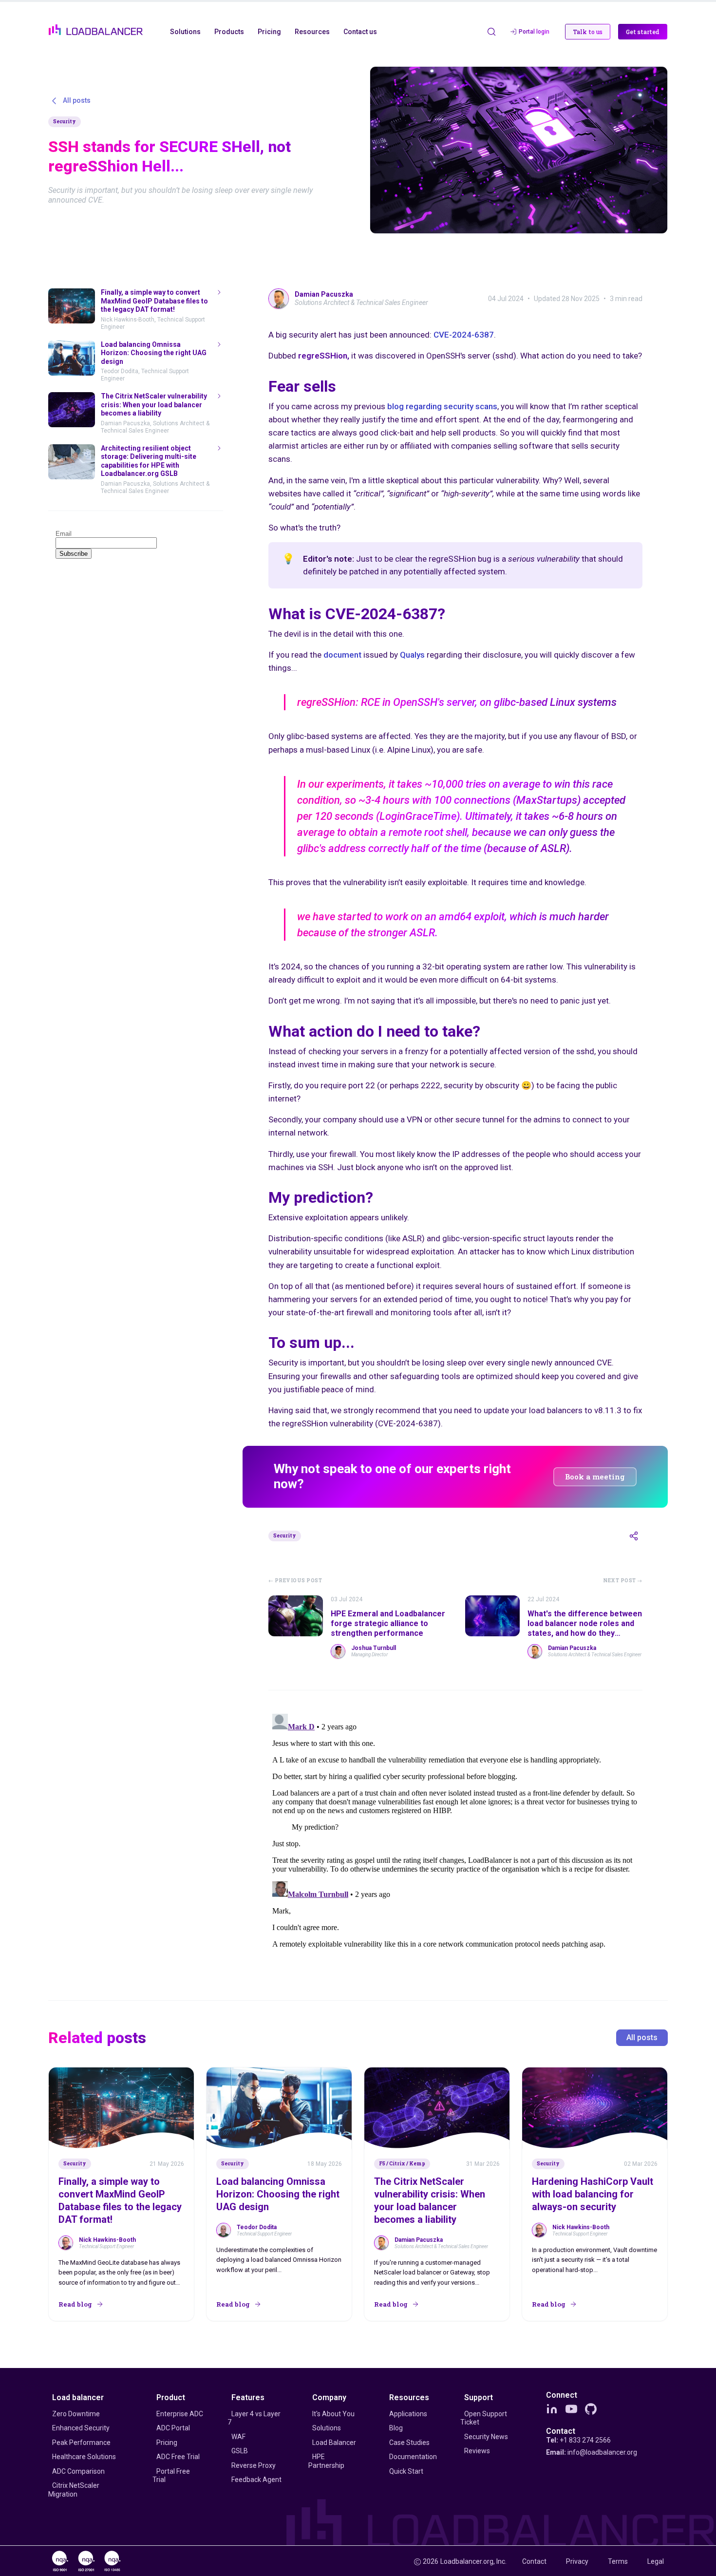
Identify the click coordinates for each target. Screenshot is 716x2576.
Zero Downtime (76, 2414)
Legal (656, 2561)
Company (329, 2397)
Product (171, 2397)
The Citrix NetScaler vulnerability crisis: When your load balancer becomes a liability (430, 2200)
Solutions (327, 2428)
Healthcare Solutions (84, 2457)
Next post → (623, 1581)
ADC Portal (173, 2428)
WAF (238, 2437)
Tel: (578, 2440)
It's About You (333, 2414)
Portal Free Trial (171, 2476)
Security (65, 122)
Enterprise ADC (180, 2414)
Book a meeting (595, 1477)
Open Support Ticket (484, 2418)
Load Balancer (334, 2443)
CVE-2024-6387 (464, 335)
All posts (642, 2037)
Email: (592, 2452)
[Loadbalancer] (96, 30)
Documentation (413, 2457)
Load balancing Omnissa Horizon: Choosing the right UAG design (278, 2194)
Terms (618, 2561)
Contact (561, 2431)
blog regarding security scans (442, 406)
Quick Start (406, 2471)
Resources (409, 2397)
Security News (486, 2437)
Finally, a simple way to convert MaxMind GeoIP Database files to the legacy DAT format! (120, 2200)
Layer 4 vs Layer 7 (254, 2418)
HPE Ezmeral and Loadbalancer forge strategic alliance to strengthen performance (388, 1623)
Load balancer (78, 2397)
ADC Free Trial (178, 2457)
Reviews (477, 2451)
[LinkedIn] (552, 2409)
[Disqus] (455, 1832)
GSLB (240, 2451)
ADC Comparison (78, 2471)
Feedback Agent (256, 2480)
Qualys (412, 655)
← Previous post (295, 1581)
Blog (396, 2428)
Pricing (167, 2443)
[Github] (591, 2409)
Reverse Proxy (254, 2465)
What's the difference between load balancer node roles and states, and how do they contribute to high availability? (585, 1628)
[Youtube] (571, 2409)
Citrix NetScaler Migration (74, 2490)
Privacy (577, 2561)
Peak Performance (81, 2443)
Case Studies (409, 2443)
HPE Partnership (326, 2461)
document (342, 655)
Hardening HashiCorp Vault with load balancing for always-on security (593, 2194)
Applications (408, 2414)
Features (248, 2397)
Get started (643, 32)
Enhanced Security (81, 2428)
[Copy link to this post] (634, 1536)
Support (479, 2397)
